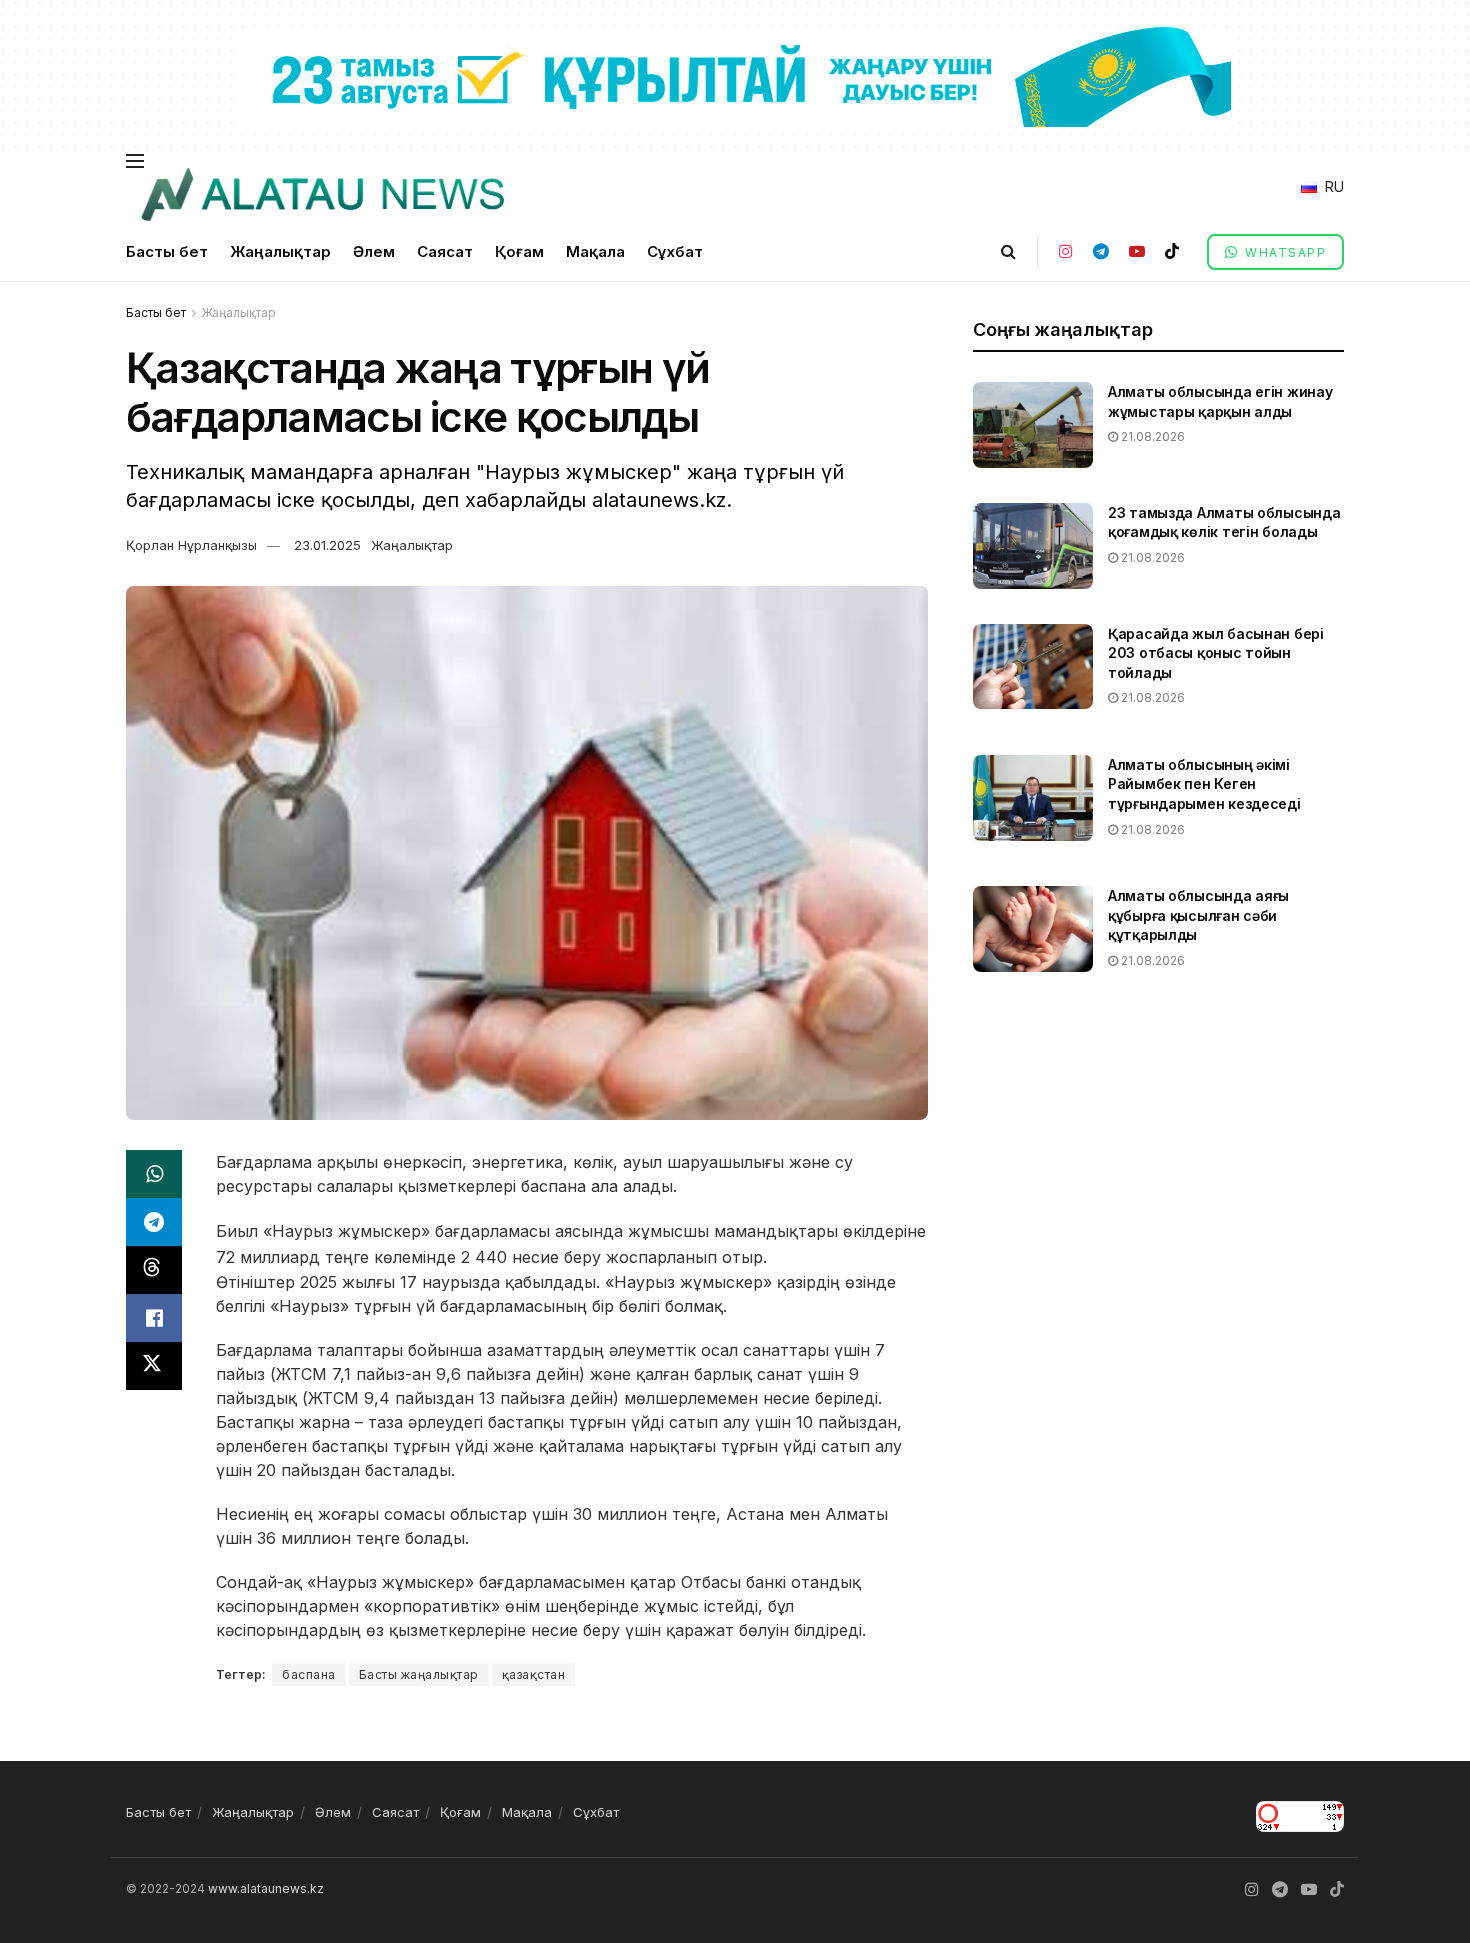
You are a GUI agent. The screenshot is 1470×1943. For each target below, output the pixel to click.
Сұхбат (675, 251)
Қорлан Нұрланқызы (191, 545)
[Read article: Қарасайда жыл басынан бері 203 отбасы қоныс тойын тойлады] (1033, 667)
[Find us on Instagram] (1066, 251)
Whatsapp (1284, 252)
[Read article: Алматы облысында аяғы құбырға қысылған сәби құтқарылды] (1033, 929)
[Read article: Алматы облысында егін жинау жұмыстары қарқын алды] (1033, 425)
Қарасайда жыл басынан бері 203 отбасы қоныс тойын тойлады (1216, 653)
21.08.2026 (1151, 436)
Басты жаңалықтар (419, 1674)
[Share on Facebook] (154, 1318)
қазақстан (534, 1674)
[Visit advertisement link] (735, 76)
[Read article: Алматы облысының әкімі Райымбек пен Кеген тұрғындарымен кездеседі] (1033, 798)
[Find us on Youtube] (1137, 251)
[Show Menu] (135, 161)
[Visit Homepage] (322, 195)
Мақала (595, 251)
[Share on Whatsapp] (154, 1174)
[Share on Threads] (154, 1270)
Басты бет (167, 251)
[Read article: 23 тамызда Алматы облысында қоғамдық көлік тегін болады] (1033, 546)
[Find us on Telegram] (1101, 251)
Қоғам (519, 251)
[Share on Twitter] (154, 1366)
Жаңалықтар (280, 251)
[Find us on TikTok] (1172, 251)
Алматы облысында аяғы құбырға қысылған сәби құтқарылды (1198, 915)
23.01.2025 (327, 545)
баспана (309, 1674)
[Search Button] (1008, 251)
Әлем (374, 251)
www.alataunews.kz (266, 1888)
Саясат (445, 251)
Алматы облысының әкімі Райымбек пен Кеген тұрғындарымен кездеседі (1204, 784)
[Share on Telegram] (154, 1222)
